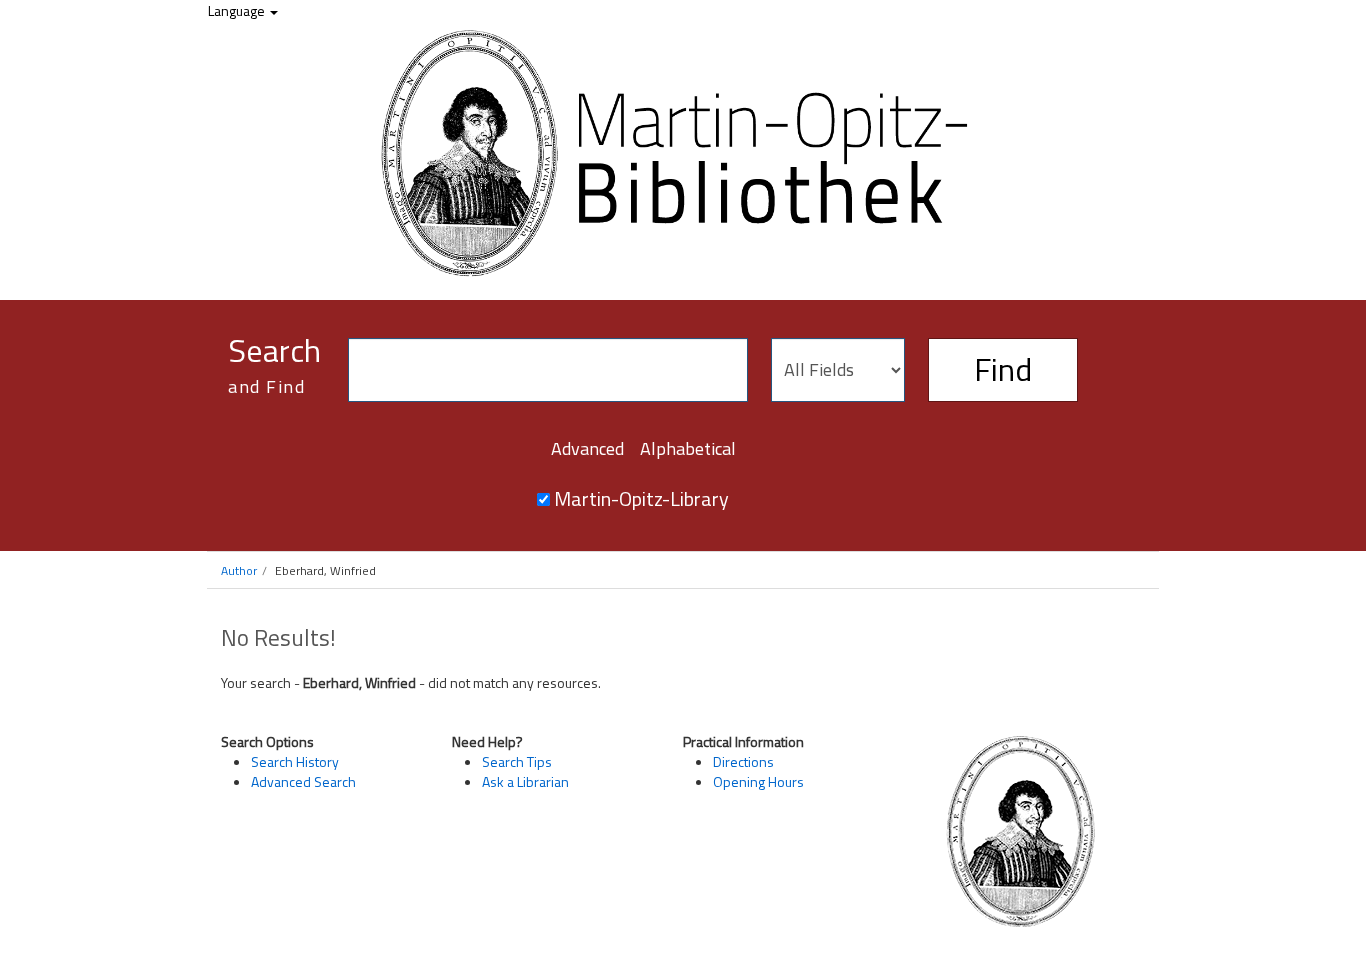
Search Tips (517, 761)
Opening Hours (758, 781)
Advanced (587, 448)
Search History (295, 761)
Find (1003, 369)
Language (238, 10)
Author (239, 570)
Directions (743, 761)
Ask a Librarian (525, 781)
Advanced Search (303, 781)
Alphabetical (688, 448)
